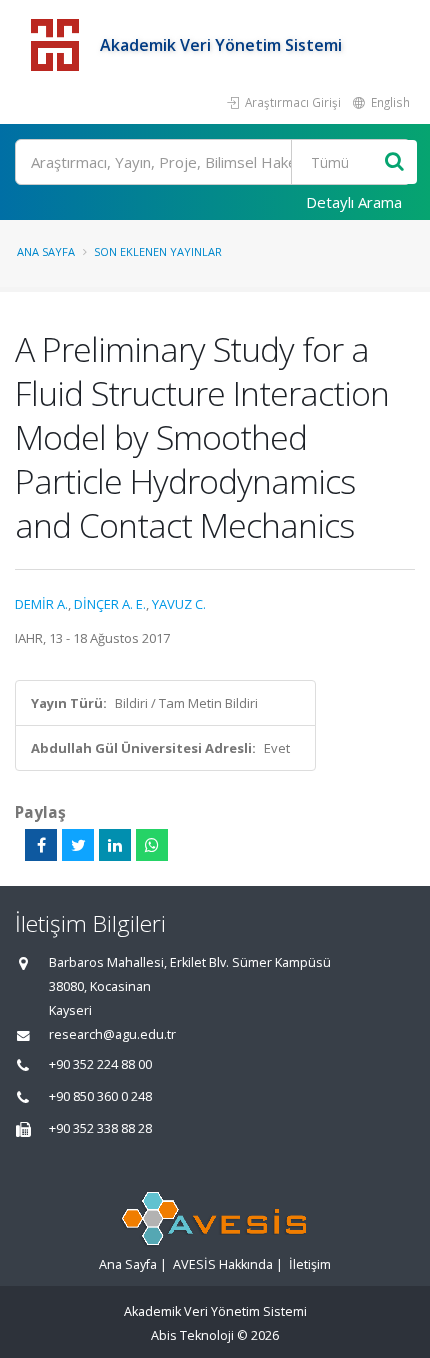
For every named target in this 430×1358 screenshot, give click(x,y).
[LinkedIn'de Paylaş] (115, 845)
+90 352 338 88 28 (100, 1128)
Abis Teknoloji (192, 1335)
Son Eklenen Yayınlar (158, 251)
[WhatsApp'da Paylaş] (152, 845)
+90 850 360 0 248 (100, 1096)
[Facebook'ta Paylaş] (41, 845)
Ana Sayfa (46, 251)
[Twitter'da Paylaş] (78, 845)
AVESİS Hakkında (223, 1264)
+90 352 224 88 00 (100, 1064)
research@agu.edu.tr (112, 1034)
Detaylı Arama (354, 202)
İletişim (310, 1264)
